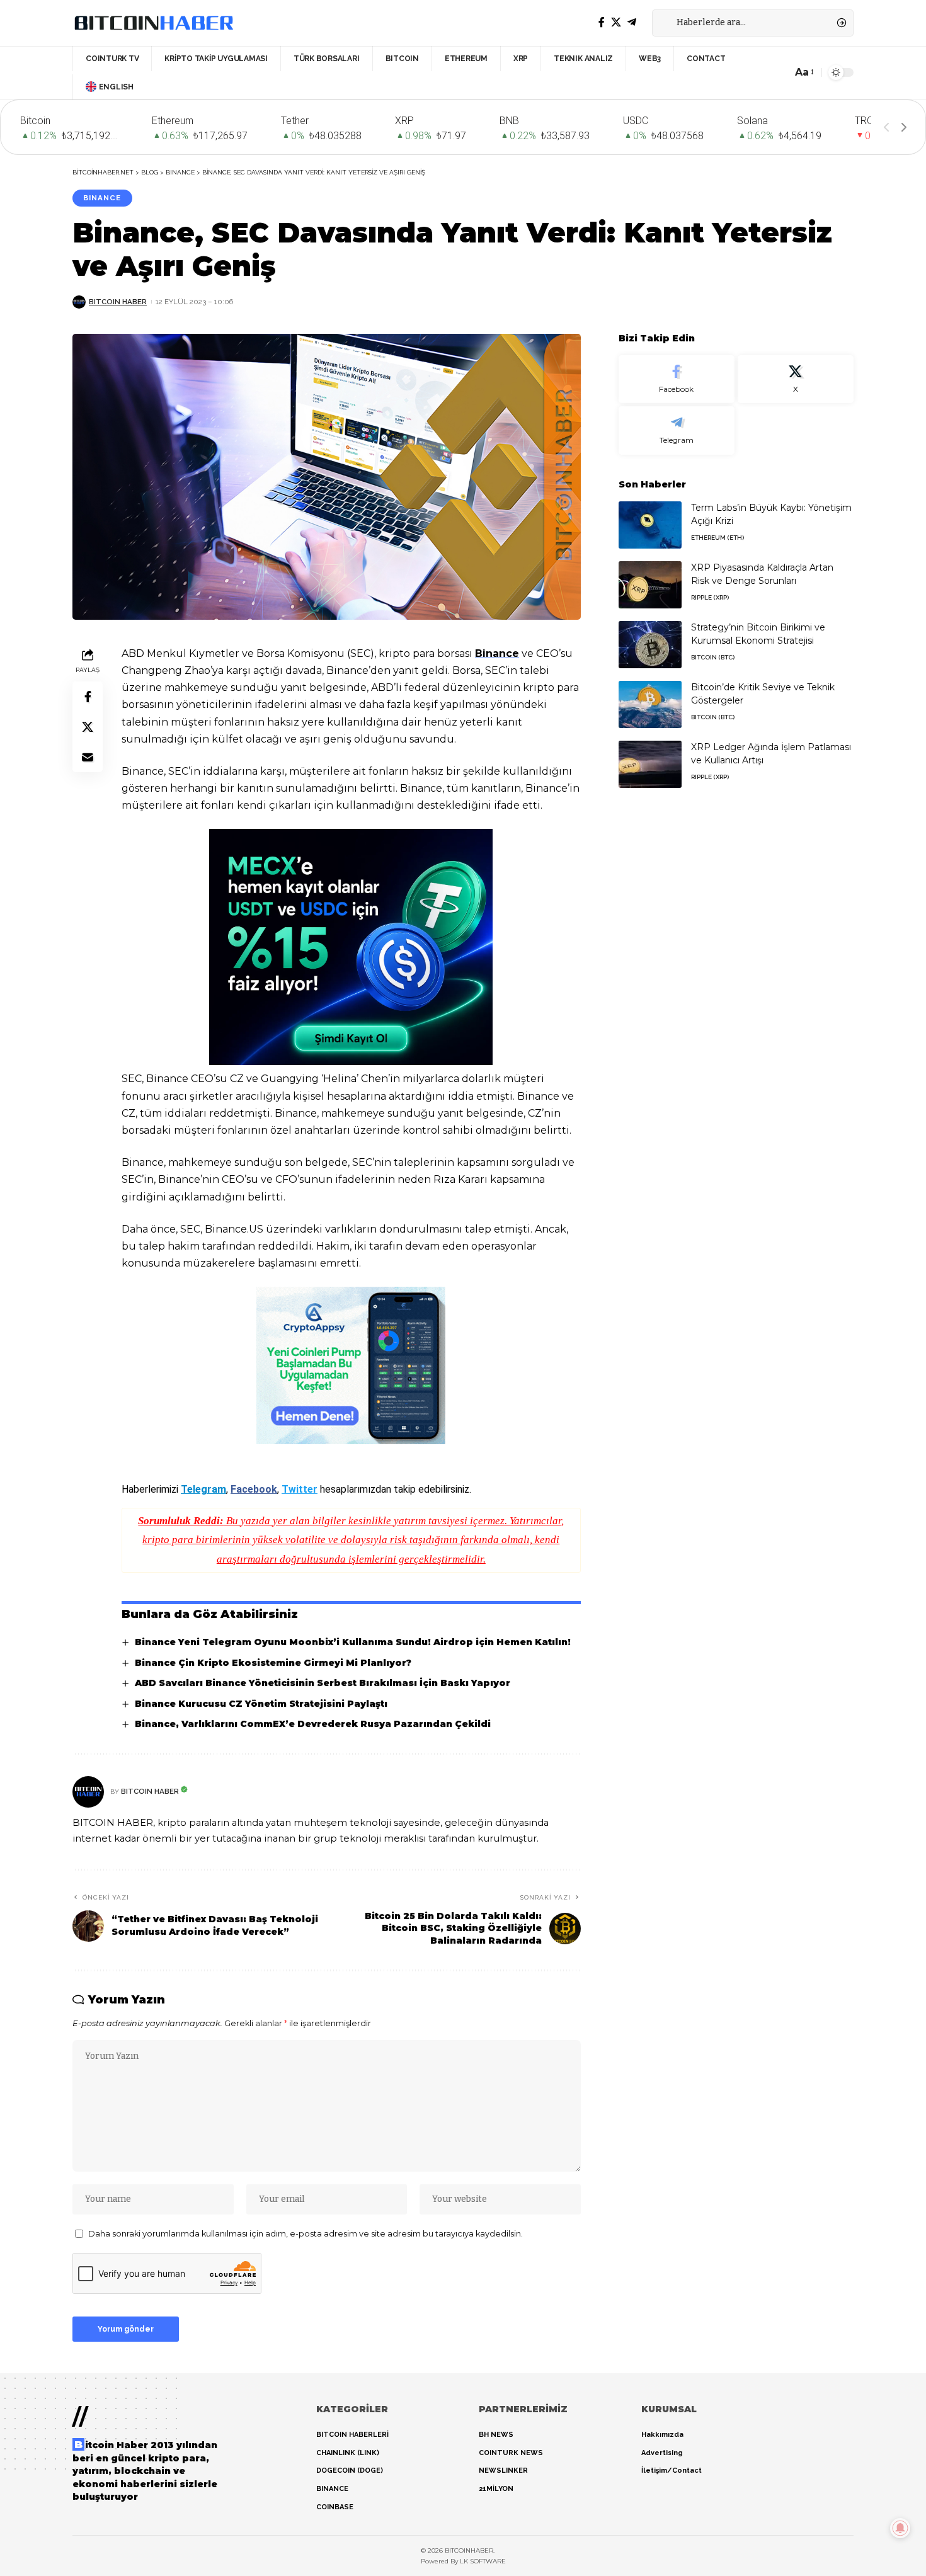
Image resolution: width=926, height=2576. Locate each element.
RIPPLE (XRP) (710, 597)
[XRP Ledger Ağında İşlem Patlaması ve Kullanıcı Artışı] (650, 764)
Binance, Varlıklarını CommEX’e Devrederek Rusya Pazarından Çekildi (313, 1724)
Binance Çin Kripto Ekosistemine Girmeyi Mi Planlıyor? (273, 1663)
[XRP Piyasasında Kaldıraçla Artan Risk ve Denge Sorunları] (650, 585)
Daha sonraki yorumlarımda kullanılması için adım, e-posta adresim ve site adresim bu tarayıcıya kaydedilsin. (306, 2234)
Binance (497, 653)
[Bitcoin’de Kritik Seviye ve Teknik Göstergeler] (650, 704)
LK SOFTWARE (483, 2561)
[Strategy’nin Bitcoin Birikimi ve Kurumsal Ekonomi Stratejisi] (650, 645)
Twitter (300, 1489)
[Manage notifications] (900, 2528)
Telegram (203, 1489)
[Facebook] (602, 22)
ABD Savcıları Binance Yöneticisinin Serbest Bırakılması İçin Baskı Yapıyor (323, 1683)
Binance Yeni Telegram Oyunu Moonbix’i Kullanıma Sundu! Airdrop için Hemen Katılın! (353, 1642)
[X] (616, 22)
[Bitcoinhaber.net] (154, 23)
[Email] (88, 756)
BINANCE (102, 198)
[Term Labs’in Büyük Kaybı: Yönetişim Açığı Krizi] (650, 525)
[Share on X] (88, 726)
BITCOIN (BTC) (713, 657)
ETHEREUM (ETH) (717, 538)
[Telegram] (632, 22)
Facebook (254, 1489)
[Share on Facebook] (88, 696)
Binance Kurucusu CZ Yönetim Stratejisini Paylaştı (261, 1704)
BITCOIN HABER (118, 302)
